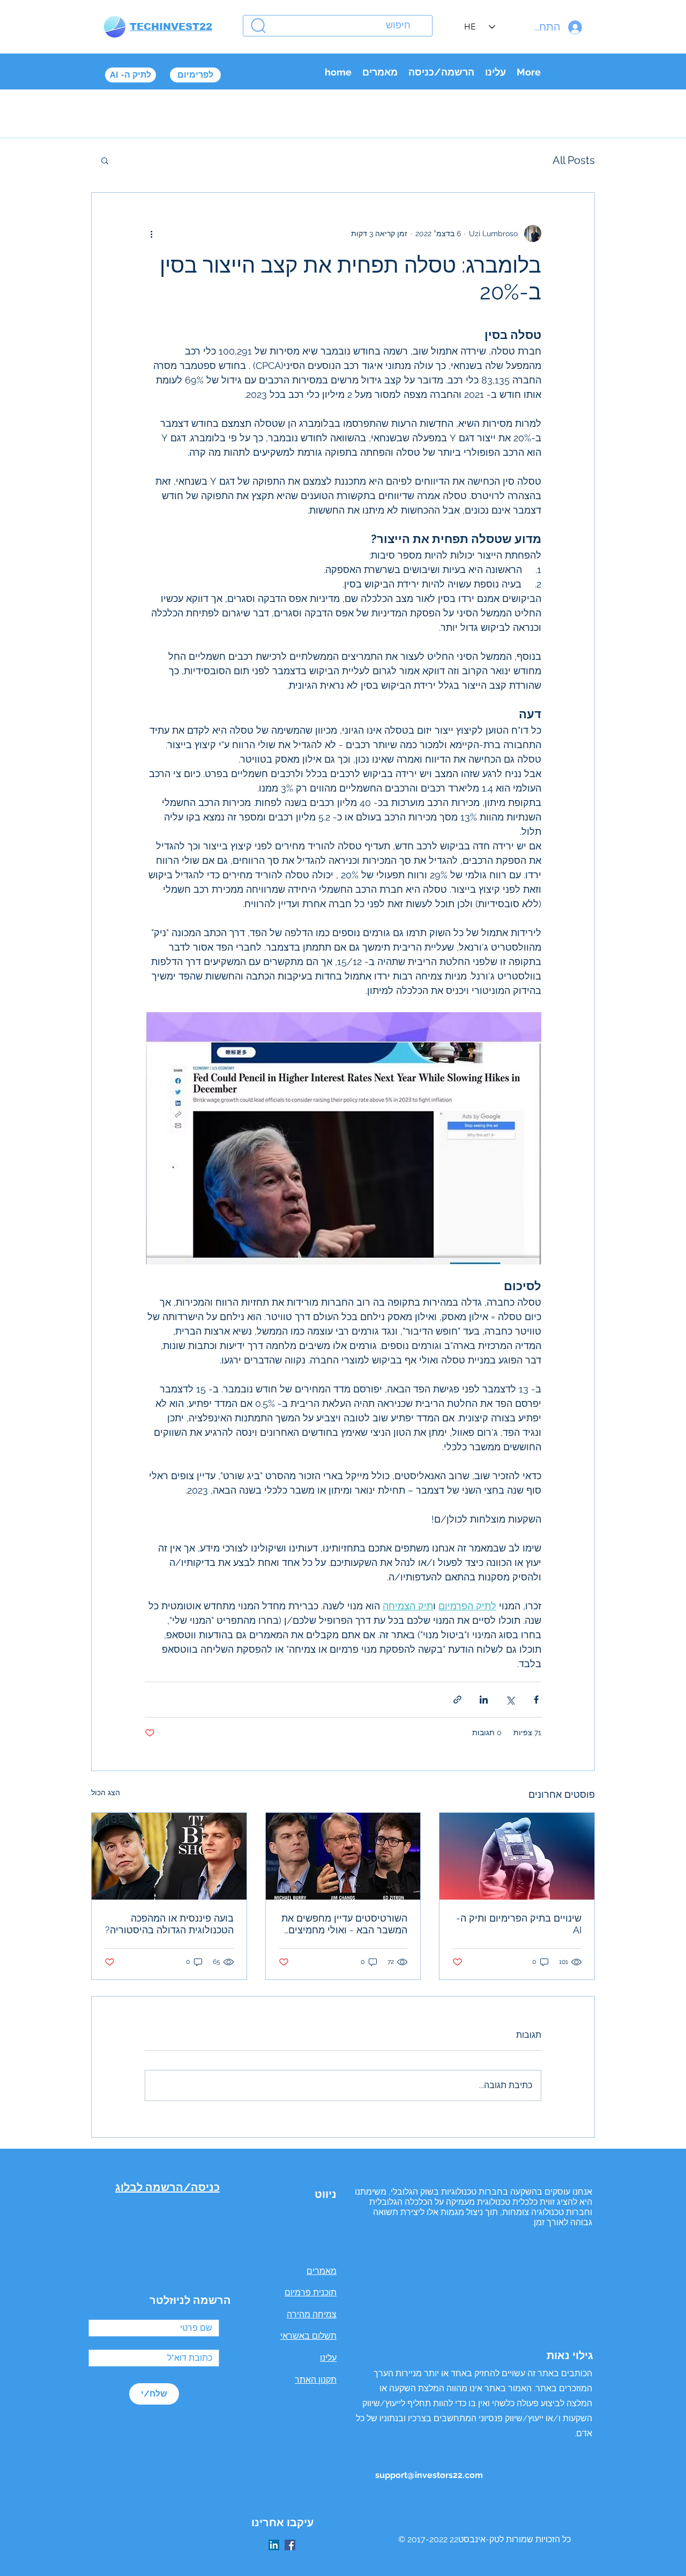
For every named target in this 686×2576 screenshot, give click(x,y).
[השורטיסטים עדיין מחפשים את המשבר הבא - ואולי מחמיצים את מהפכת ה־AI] (343, 1856)
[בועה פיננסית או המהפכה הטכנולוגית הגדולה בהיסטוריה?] (169, 1856)
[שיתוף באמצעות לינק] (457, 1700)
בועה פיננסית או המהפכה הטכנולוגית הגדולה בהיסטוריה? (169, 1924)
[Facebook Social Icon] (290, 2545)
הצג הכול (106, 1792)
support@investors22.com (429, 2475)
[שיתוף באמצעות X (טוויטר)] (510, 1700)
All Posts (574, 160)
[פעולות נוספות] (151, 234)
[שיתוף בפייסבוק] (536, 1700)
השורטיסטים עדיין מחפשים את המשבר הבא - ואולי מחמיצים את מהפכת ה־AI (344, 1924)
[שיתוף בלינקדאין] (484, 1700)
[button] (105, 160)
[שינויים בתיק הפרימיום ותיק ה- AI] (517, 1856)
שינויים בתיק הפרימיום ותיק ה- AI (519, 1924)
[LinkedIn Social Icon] (274, 2545)
